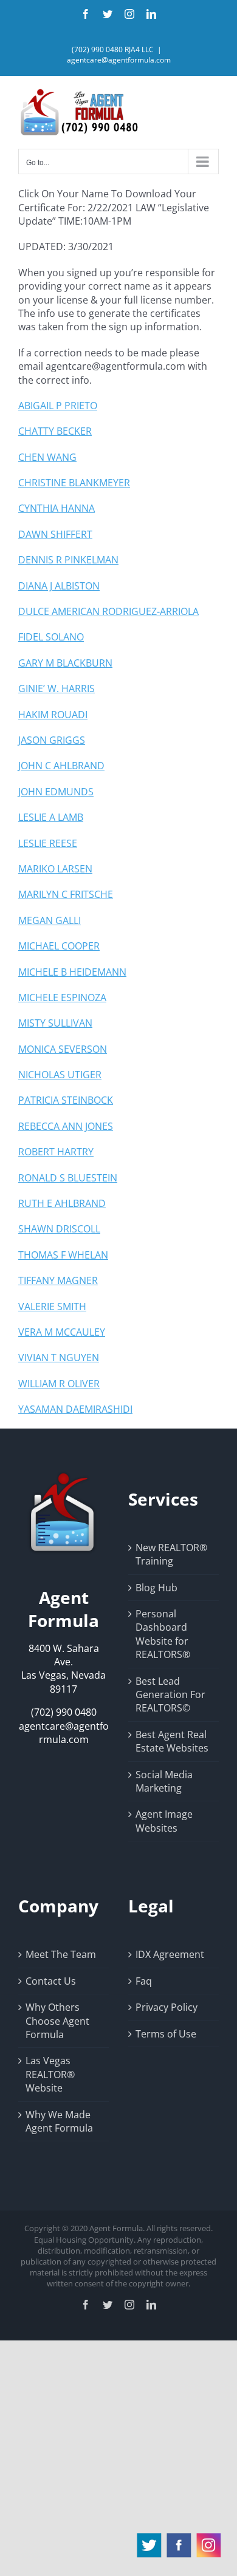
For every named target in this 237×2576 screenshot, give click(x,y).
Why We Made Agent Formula (59, 2121)
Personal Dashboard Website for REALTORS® (163, 1634)
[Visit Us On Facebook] (178, 2537)
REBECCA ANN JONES (66, 1126)
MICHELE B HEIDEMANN (72, 972)
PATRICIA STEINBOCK (66, 1100)
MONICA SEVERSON (63, 1049)
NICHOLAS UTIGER (60, 1075)
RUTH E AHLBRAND (62, 1203)
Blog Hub (156, 1588)
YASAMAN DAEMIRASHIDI (75, 1409)
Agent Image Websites (164, 1821)
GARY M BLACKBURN (65, 663)
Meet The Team (61, 1954)
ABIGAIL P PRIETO (58, 406)
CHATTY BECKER (55, 431)
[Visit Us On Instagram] (208, 2537)
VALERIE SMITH (52, 1307)
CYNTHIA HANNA (57, 508)
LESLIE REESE (48, 843)
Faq (144, 1981)
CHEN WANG (47, 457)
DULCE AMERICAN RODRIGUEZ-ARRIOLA (108, 611)
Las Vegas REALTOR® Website (50, 2074)
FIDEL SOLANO (51, 637)
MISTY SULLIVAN (55, 1023)
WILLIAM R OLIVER (59, 1384)
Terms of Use (166, 2034)
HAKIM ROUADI (53, 715)
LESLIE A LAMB (51, 817)
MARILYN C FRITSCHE (66, 894)
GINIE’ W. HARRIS (57, 688)
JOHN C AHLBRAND (61, 766)
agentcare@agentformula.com (119, 60)
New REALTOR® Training (171, 1554)
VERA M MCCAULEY (62, 1332)
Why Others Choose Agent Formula (57, 2021)
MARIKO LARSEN (55, 869)
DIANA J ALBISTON (59, 586)
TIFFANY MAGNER (58, 1280)
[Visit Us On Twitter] (149, 2537)
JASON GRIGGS (52, 740)
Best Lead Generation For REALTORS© (170, 1695)
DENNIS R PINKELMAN (68, 560)
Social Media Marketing (164, 1781)
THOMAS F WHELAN (63, 1255)
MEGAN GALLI (50, 920)
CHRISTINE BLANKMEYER (74, 483)
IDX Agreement (170, 1954)
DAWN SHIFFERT (55, 534)
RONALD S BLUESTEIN (68, 1178)
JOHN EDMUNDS (56, 792)
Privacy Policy (167, 2007)
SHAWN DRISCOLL (59, 1229)
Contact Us (51, 1981)
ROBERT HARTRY (56, 1152)
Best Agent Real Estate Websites (172, 1741)
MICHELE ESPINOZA (62, 997)
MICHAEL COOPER (59, 946)
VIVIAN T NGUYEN (59, 1358)
